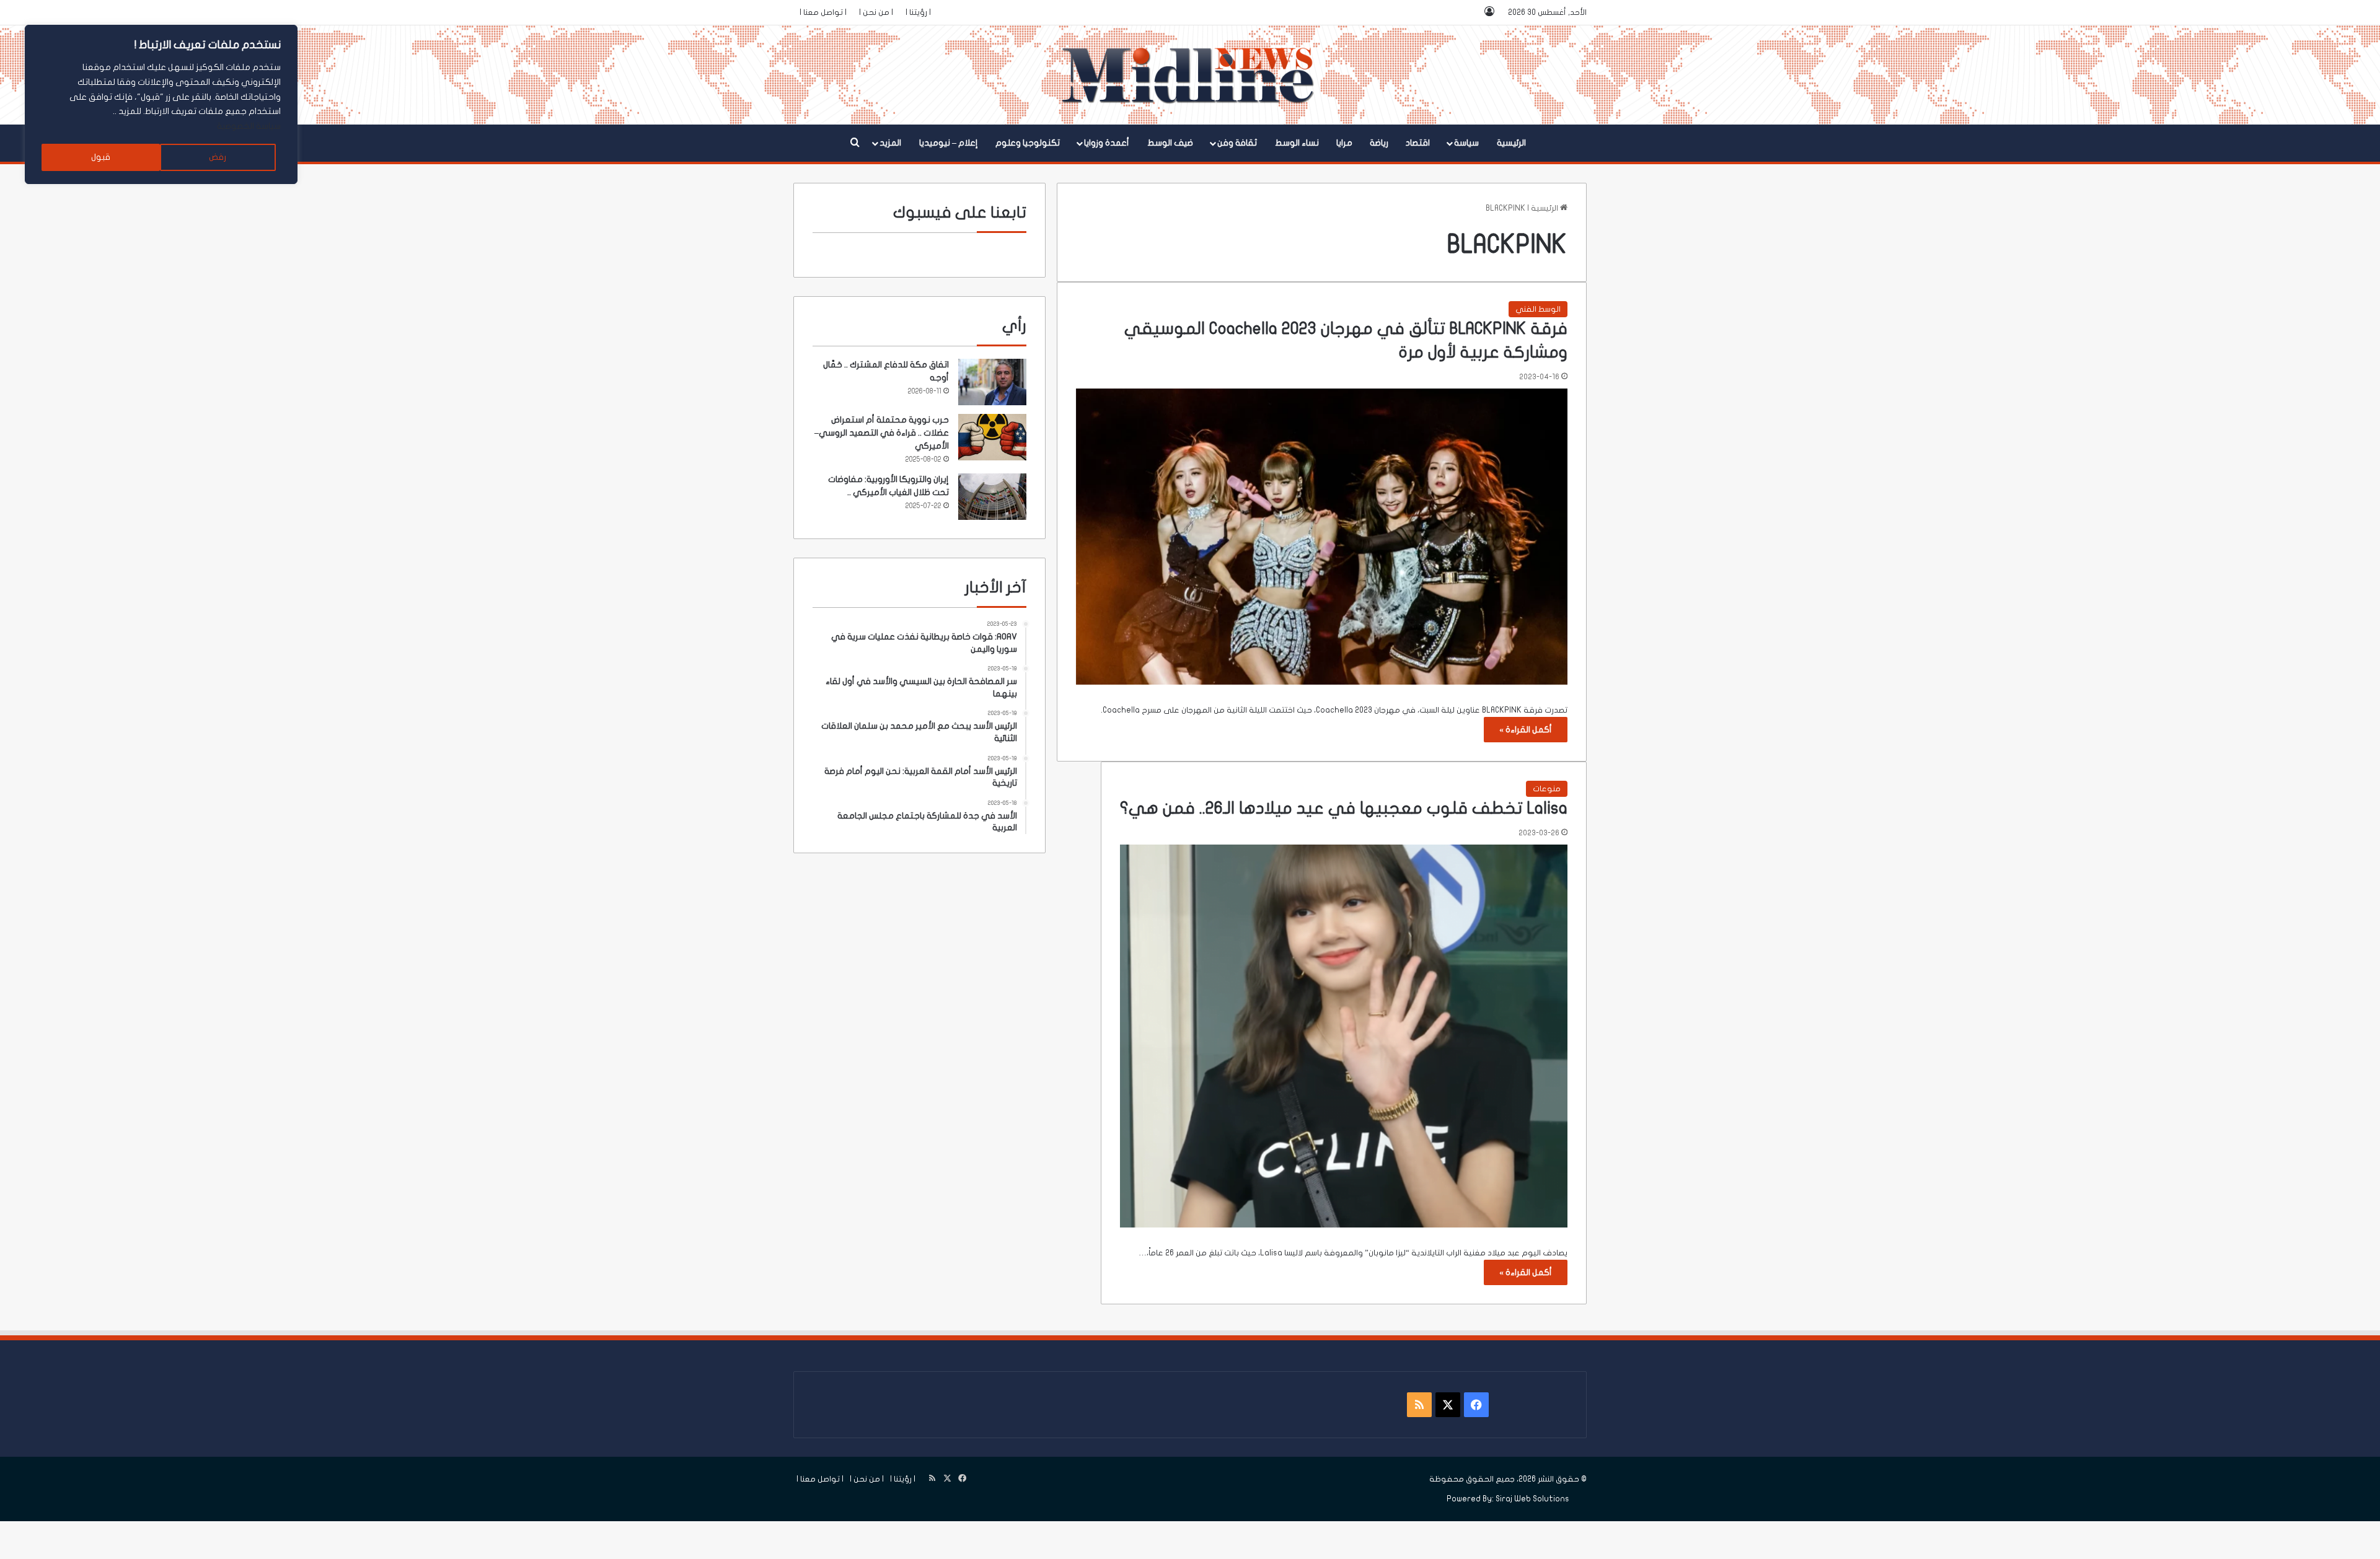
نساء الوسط (1297, 143)
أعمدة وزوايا (1107, 143)
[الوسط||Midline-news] (1190, 75)
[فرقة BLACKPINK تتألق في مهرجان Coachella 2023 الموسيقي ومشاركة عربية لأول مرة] (1322, 537)
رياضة (1379, 143)
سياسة (1466, 143)
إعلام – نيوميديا (949, 143)
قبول (101, 157)
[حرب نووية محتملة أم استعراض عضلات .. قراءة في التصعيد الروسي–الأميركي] (992, 437)
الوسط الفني (1538, 309)
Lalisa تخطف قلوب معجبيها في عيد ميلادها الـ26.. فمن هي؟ (1344, 808)
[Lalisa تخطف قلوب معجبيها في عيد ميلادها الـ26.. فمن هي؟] (1344, 1036)
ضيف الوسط (1170, 143)
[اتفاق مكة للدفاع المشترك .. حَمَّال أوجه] (992, 382)
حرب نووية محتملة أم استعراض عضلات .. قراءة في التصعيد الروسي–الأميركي (882, 433)
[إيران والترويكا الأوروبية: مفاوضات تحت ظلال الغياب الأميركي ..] (992, 497)
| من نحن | (876, 12)
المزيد (890, 143)
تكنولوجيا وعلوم (1028, 143)
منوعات (1547, 789)
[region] (161, 104)
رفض (218, 157)
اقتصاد (1418, 143)
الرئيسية (1511, 143)
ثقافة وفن (1237, 143)
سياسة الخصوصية (249, 126)
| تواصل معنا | (823, 12)
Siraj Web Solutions (1532, 1499)
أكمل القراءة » (1526, 730)
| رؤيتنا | (918, 12)
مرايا (1344, 143)
